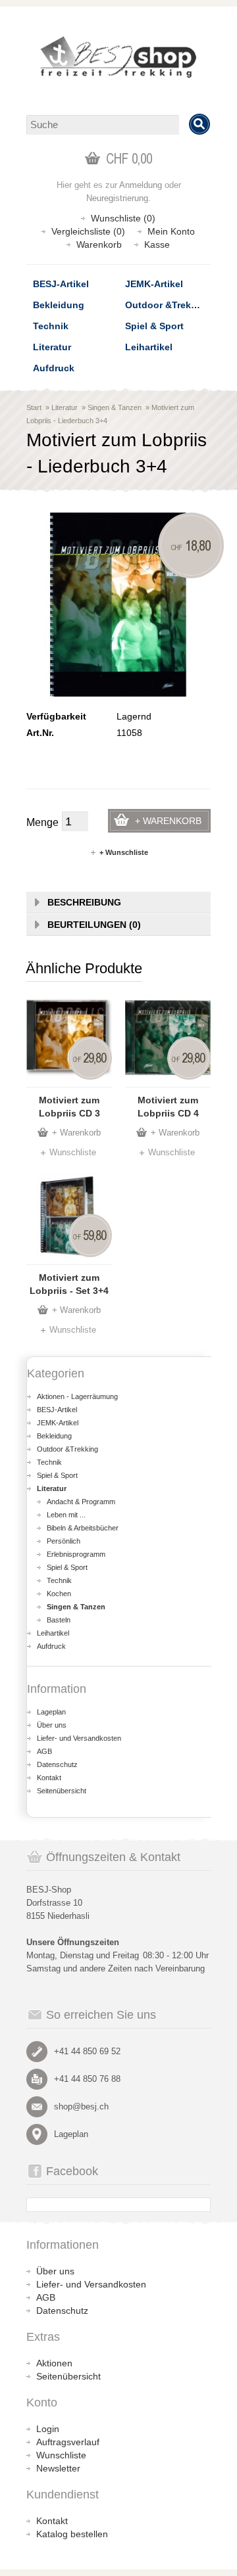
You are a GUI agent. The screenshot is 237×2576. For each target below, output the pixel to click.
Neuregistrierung (117, 198)
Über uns (52, 1725)
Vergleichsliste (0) (88, 231)
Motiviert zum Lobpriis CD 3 (69, 1107)
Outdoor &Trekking (168, 305)
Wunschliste (73, 1152)
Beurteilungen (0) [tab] (94, 925)
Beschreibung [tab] (84, 902)
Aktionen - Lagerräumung (77, 1396)
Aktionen (54, 2363)
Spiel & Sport (154, 326)
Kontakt (49, 1778)
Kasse (157, 244)
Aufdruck (54, 368)
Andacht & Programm (81, 1502)
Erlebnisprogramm (76, 1554)
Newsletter (58, 2468)
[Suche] (199, 124)
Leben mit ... (66, 1515)
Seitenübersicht (62, 1791)
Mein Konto (171, 231)
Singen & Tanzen (115, 407)
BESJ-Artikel (61, 284)
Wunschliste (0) (123, 218)
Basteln (59, 1620)
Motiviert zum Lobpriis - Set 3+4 (69, 1284)
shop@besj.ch (81, 2106)
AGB (44, 1751)
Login (48, 2429)
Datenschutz (57, 1764)
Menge (42, 822)
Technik (51, 326)
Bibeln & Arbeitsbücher (83, 1528)
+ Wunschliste (124, 852)
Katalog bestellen (72, 2534)
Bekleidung (59, 305)
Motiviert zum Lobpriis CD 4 (168, 1107)
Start (34, 407)
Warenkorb (99, 244)
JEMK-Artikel (154, 284)
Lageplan (51, 1712)
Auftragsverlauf (68, 2442)
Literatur (52, 347)
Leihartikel (149, 347)
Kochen (59, 1594)
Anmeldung (141, 185)
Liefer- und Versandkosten (79, 1738)
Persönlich (64, 1541)
